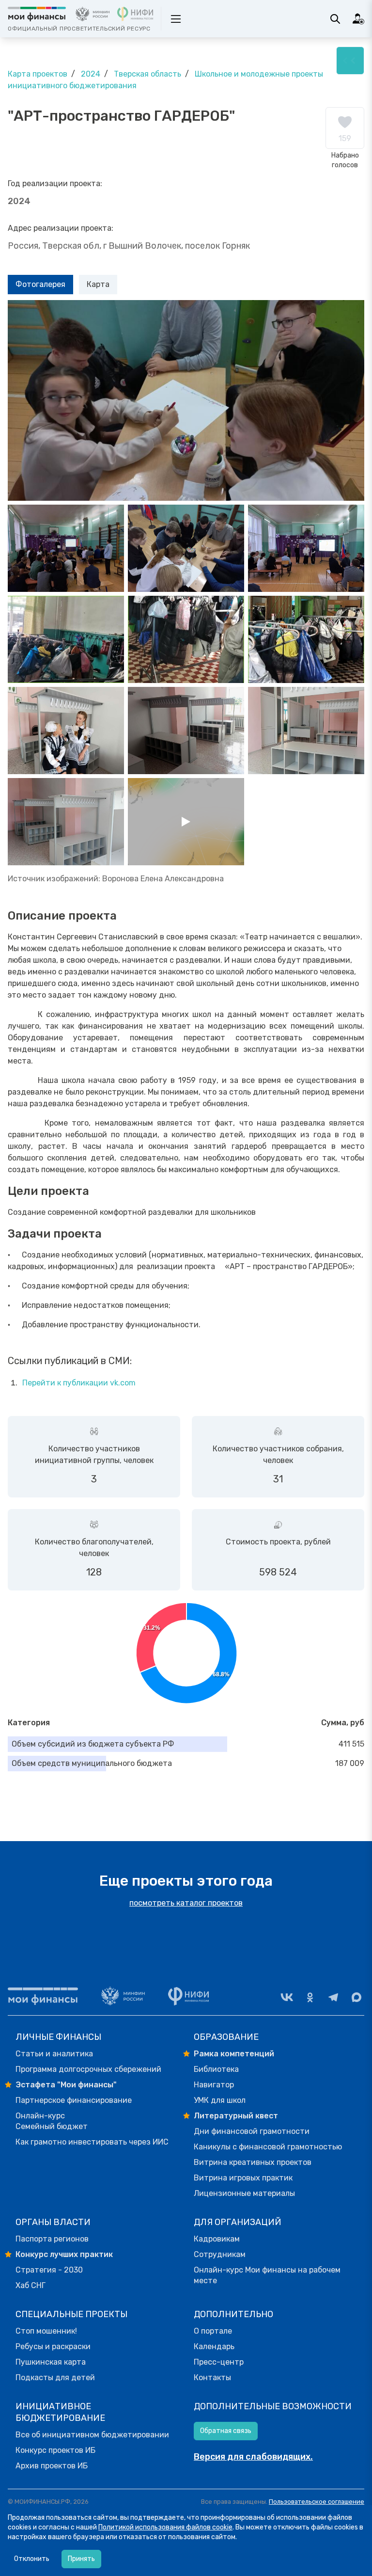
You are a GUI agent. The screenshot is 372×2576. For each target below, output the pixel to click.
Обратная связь (226, 2431)
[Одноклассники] (310, 1997)
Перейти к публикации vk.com (79, 1383)
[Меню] (350, 61)
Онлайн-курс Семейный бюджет (52, 2121)
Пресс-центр (219, 2362)
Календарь (214, 2346)
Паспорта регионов (52, 2239)
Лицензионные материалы (244, 2193)
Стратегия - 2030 (49, 2270)
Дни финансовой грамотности (252, 2131)
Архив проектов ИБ (52, 2466)
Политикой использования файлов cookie (165, 2527)
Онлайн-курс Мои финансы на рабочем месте (267, 2275)
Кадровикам (217, 2239)
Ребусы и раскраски (53, 2346)
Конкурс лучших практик (64, 2254)
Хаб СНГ (31, 2285)
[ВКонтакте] (287, 1997)
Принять (81, 2559)
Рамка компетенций (234, 2054)
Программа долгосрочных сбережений (88, 2069)
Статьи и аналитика (54, 2054)
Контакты (212, 2377)
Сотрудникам (220, 2254)
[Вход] (358, 19)
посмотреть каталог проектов (186, 1903)
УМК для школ (220, 2100)
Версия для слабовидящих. (253, 2457)
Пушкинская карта (51, 2362)
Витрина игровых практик (243, 2178)
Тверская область (147, 74)
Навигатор (214, 2085)
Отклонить (32, 2559)
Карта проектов (38, 74)
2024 (91, 74)
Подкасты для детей (55, 2377)
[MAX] (356, 1997)
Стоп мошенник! (46, 2331)
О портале (213, 2331)
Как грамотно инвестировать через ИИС (92, 2142)
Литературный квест (236, 2116)
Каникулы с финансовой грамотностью (268, 2147)
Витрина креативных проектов (253, 2162)
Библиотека (216, 2069)
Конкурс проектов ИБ (55, 2450)
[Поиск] (335, 19)
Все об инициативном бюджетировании (92, 2435)
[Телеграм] (333, 1997)
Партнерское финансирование (74, 2100)
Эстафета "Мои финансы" (66, 2085)
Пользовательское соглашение (317, 2502)
